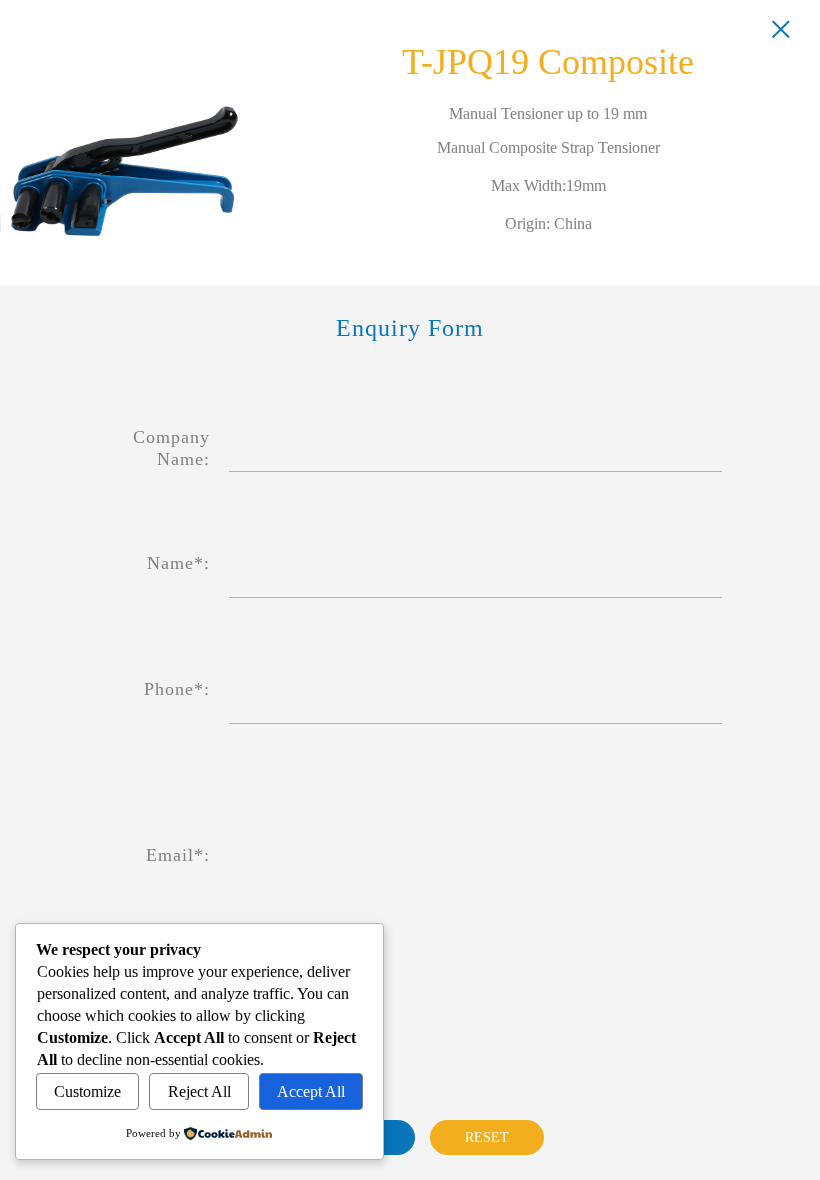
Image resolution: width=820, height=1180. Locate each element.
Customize (87, 1091)
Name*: (178, 563)
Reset (487, 1137)
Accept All (311, 1091)
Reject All (199, 1091)
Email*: (178, 855)
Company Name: (171, 448)
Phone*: (177, 689)
